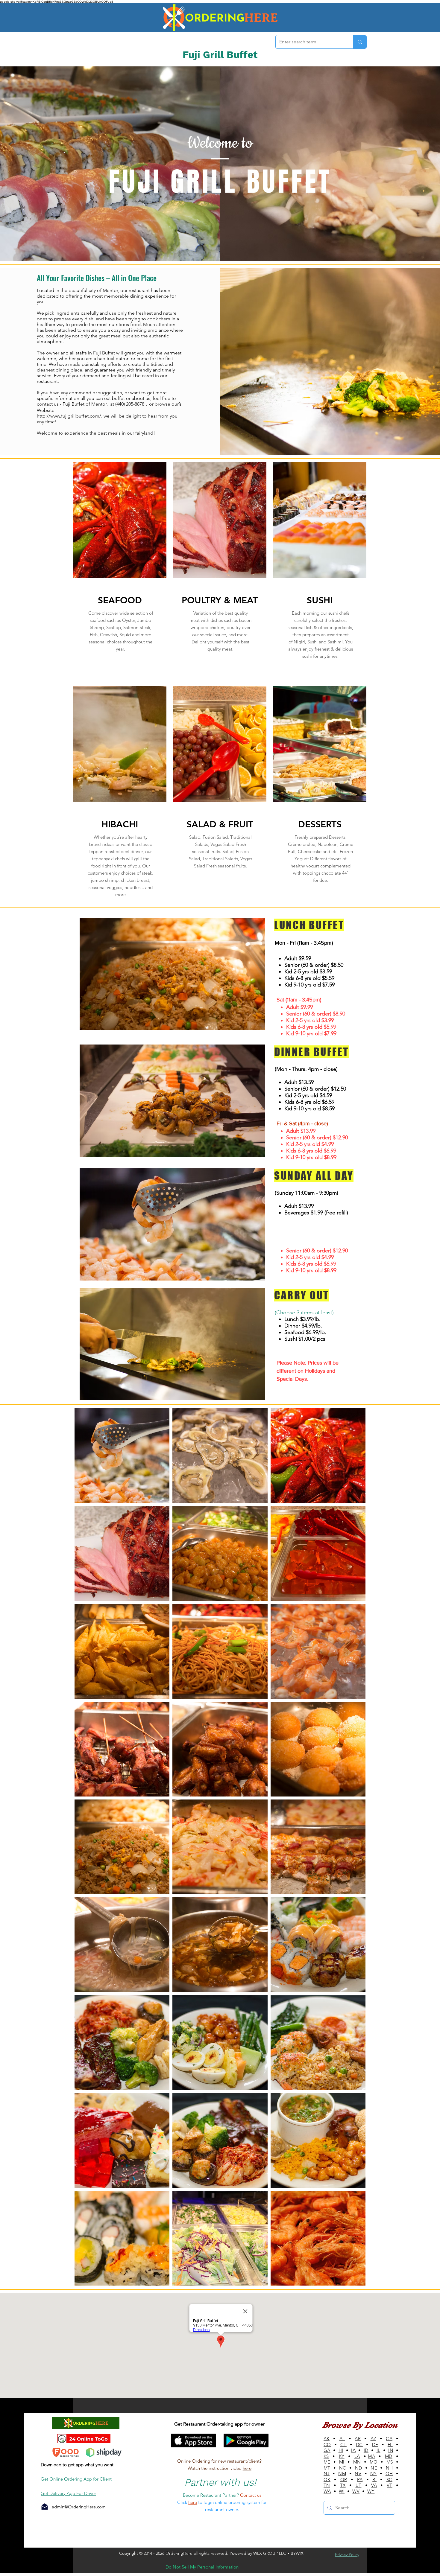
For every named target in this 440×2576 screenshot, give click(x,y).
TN (327, 2485)
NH (389, 2468)
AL (342, 2439)
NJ (327, 2474)
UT (359, 2485)
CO (327, 2445)
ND (359, 2468)
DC (359, 2445)
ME (327, 2462)
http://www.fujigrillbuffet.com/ (69, 416)
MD (389, 2456)
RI (374, 2480)
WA (327, 2491)
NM (342, 2474)
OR (344, 2480)
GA (327, 2450)
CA (389, 2439)
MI (342, 2462)
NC (343, 2468)
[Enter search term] (360, 42)
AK (327, 2439)
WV (356, 2491)
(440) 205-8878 (130, 404)
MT (327, 2468)
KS (326, 2456)
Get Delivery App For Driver (68, 2493)
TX (343, 2485)
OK (327, 2480)
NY (374, 2474)
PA (360, 2480)
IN (391, 2450)
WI (342, 2491)
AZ (373, 2439)
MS (390, 2462)
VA (374, 2485)
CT (343, 2445)
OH (389, 2474)
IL (378, 2450)
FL (390, 2445)
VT (390, 2485)
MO (374, 2462)
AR (358, 2439)
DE (375, 2445)
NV (358, 2474)
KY (342, 2456)
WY (371, 2491)
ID (366, 2450)
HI (341, 2450)
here (247, 2468)
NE (374, 2468)
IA (353, 2450)
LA (357, 2456)
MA (371, 2456)
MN (357, 2462)
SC (389, 2480)
